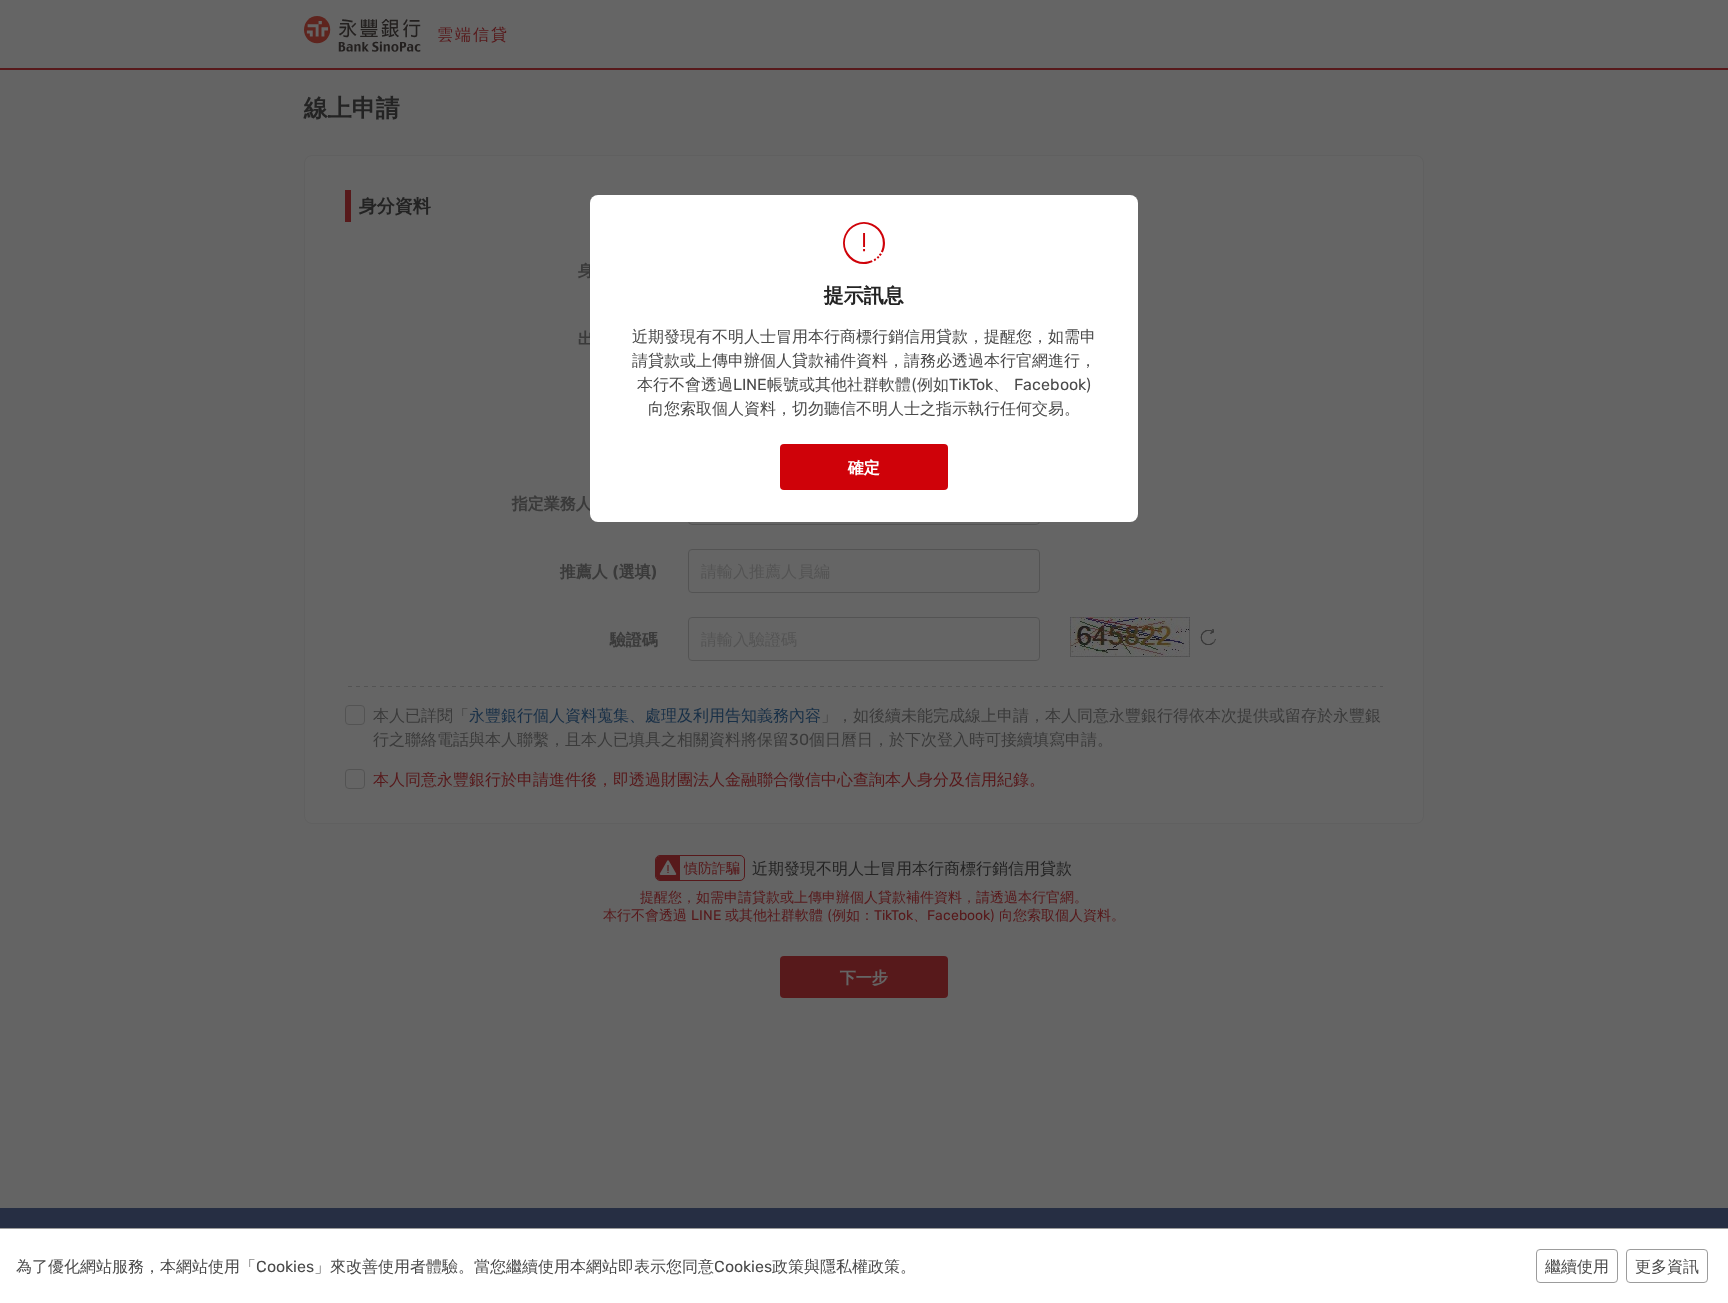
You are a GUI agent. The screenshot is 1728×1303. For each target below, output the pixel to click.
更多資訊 (1667, 1266)
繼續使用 (1577, 1266)
